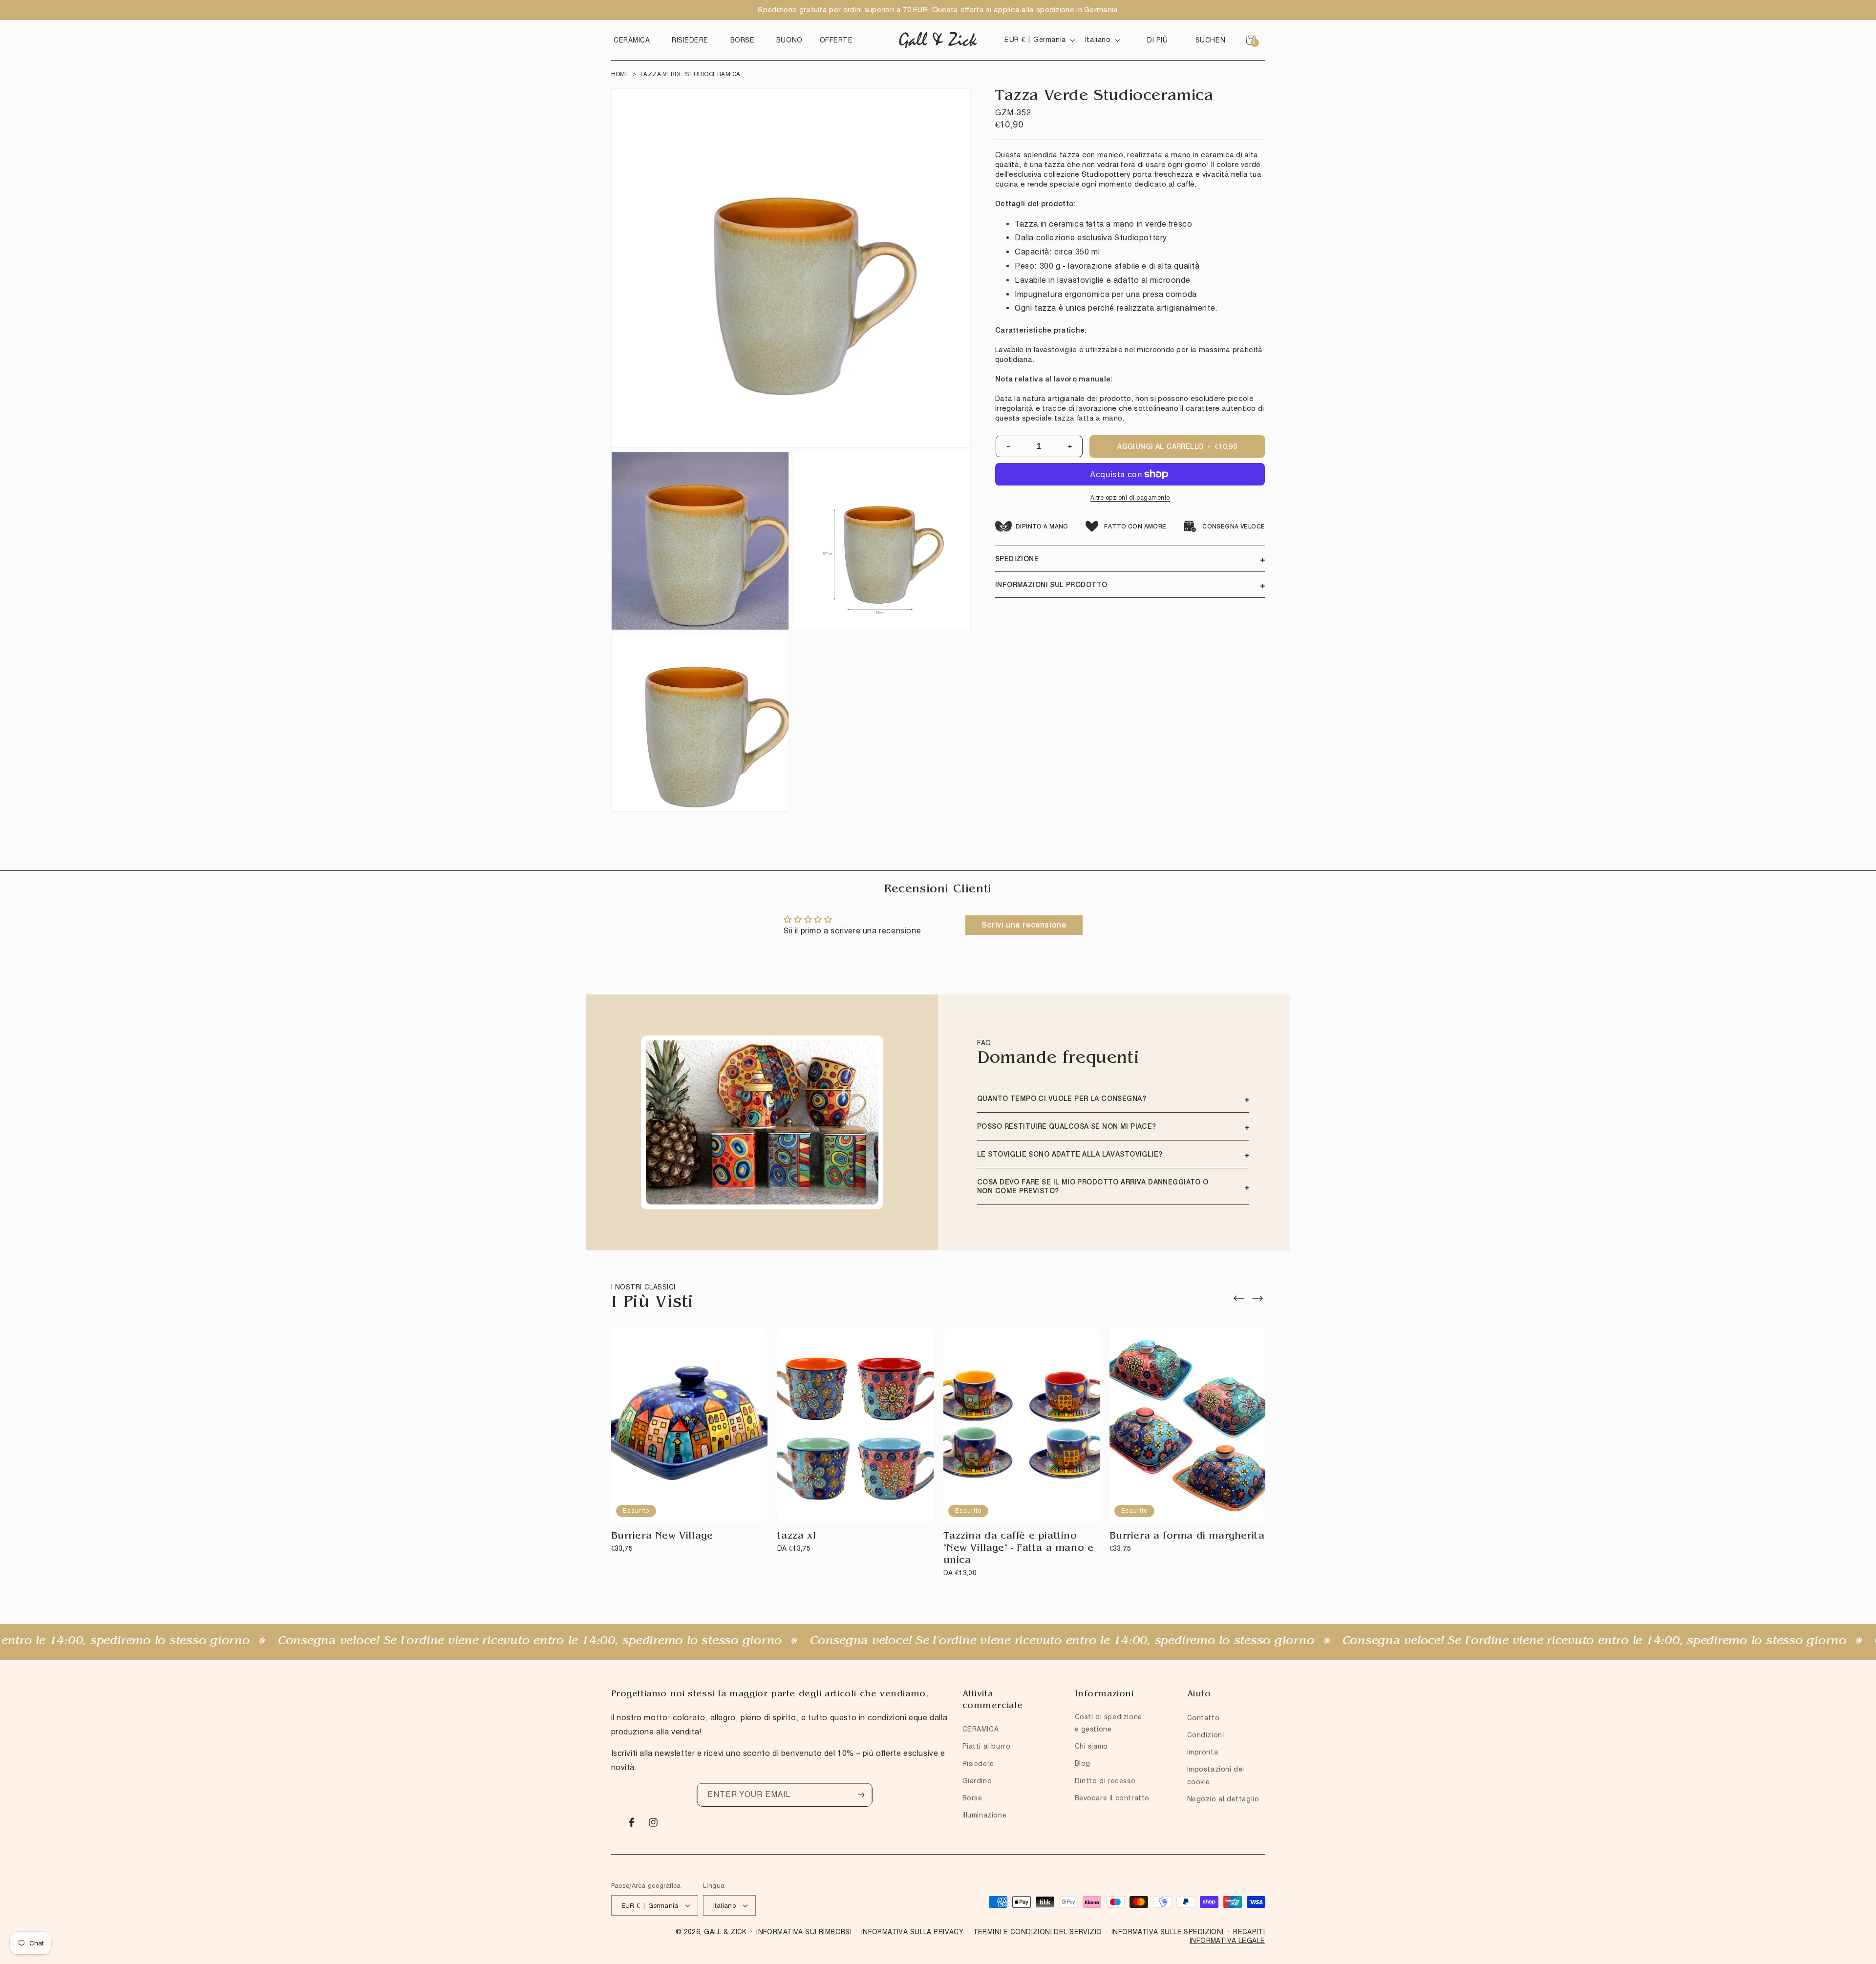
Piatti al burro (987, 1746)
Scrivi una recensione (1024, 925)
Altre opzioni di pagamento (1130, 497)
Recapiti (1249, 1932)
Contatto (1204, 1718)
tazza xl (797, 1537)
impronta (1203, 1752)
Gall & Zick (725, 1932)
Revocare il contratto (1112, 1798)
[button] (634, 40)
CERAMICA (981, 1729)
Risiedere (978, 1764)
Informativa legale (1227, 1941)
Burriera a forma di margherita (1187, 1537)
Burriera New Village (662, 1537)
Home (620, 74)
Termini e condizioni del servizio (1038, 1932)
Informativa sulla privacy (913, 1932)
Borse (972, 1798)
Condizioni (1206, 1735)
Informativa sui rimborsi (804, 1932)
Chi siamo (1091, 1746)
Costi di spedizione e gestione (1109, 1723)
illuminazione (985, 1815)
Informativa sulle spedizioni (1168, 1932)
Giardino (977, 1781)
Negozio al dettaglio (1223, 1799)
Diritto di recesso (1105, 1781)
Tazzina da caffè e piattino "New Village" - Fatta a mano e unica (1019, 1549)
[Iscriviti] (861, 1795)
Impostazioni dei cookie (1216, 1775)
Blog (1083, 1763)
